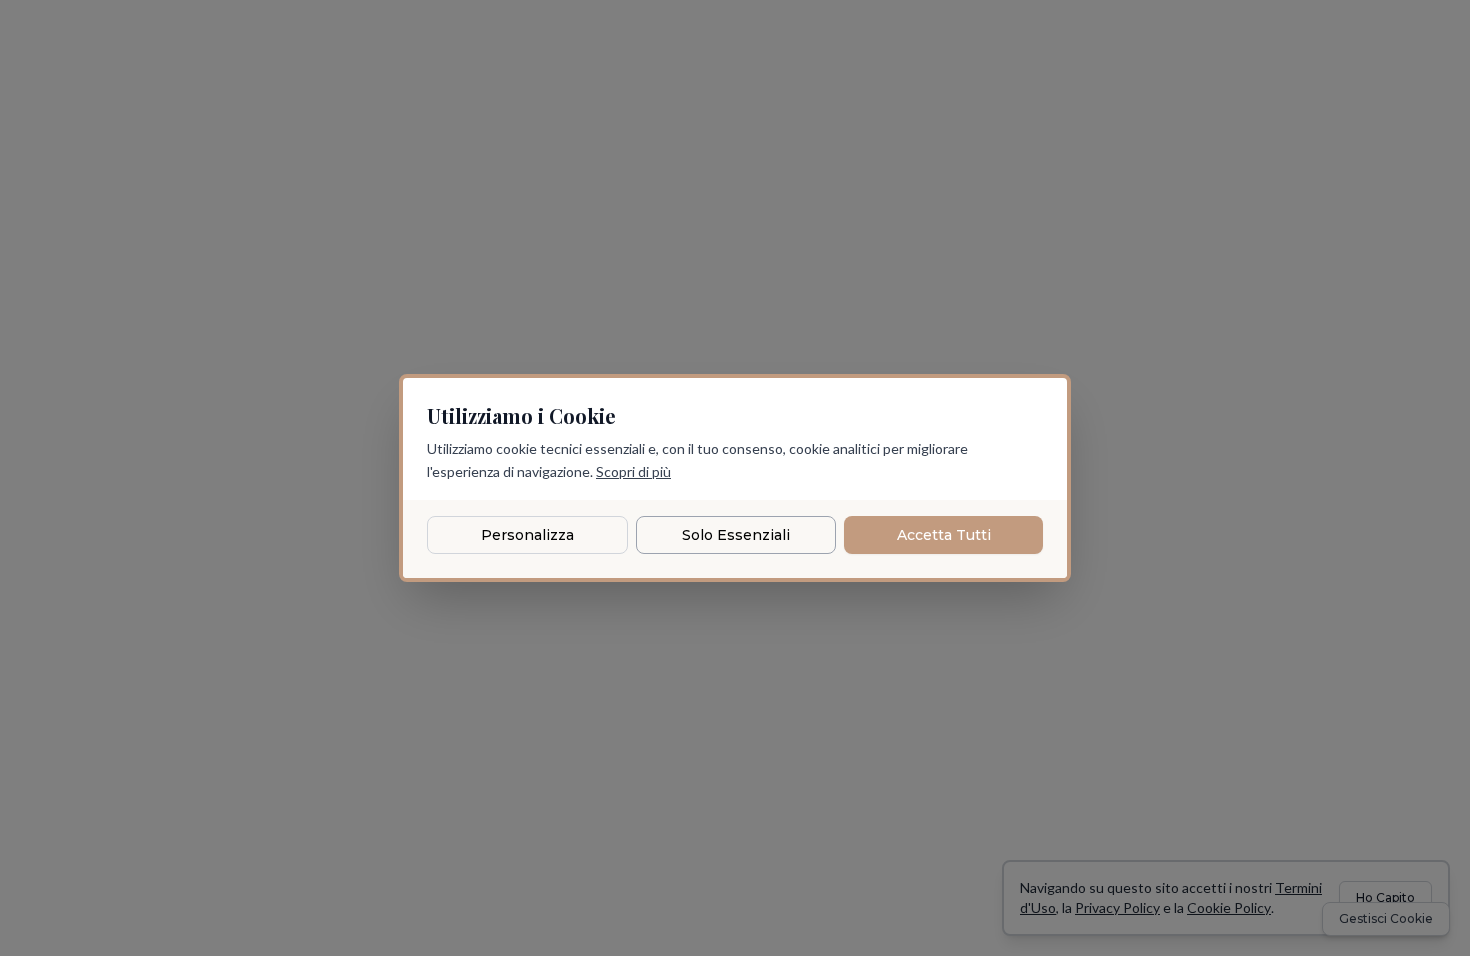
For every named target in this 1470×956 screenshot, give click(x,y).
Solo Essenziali (736, 535)
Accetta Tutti (944, 535)
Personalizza (527, 535)
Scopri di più (633, 471)
